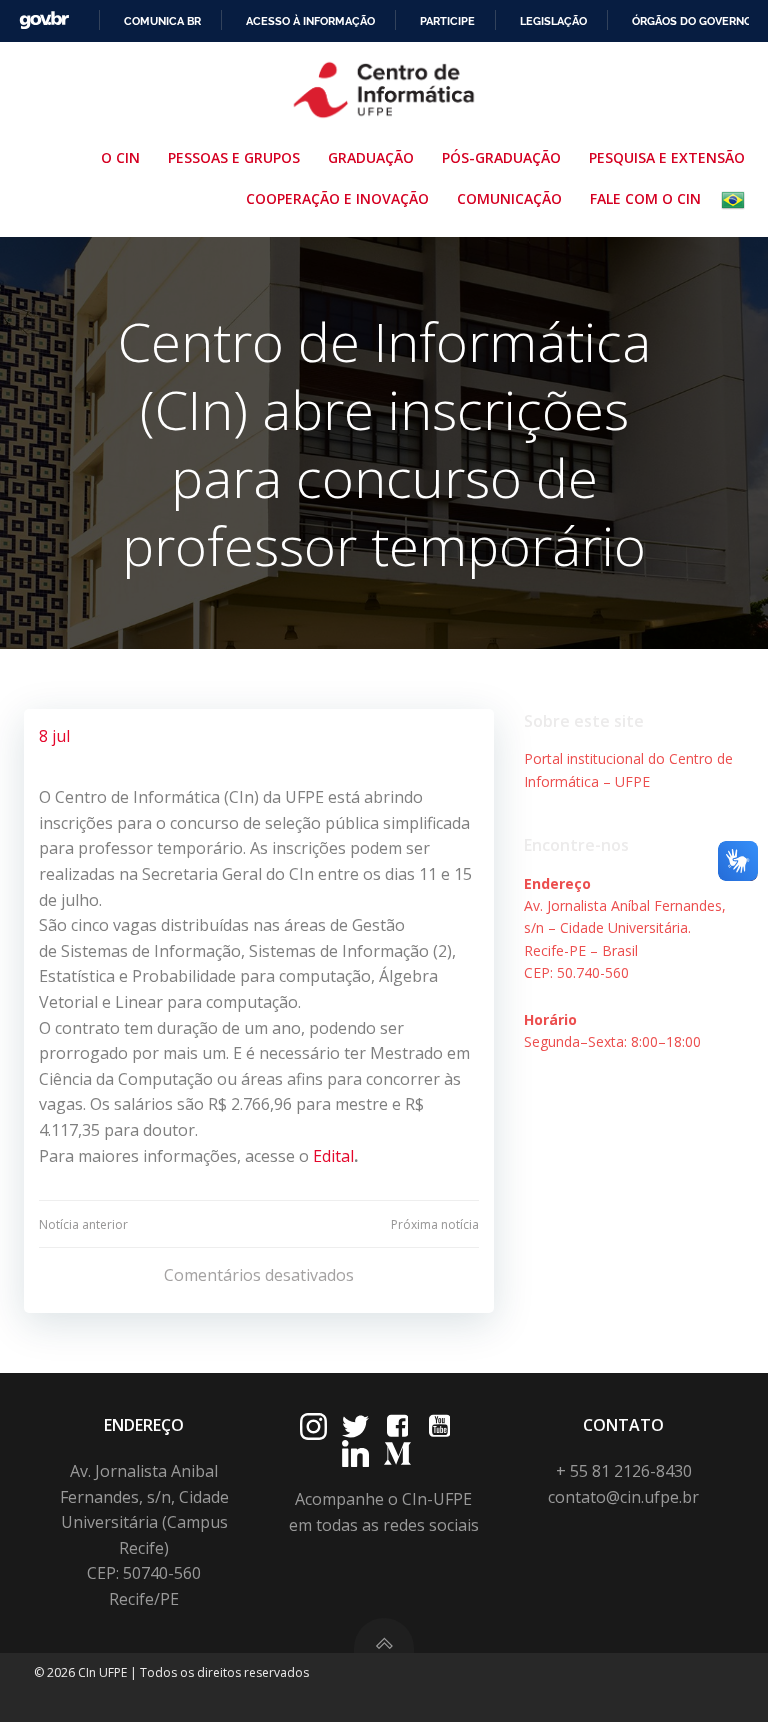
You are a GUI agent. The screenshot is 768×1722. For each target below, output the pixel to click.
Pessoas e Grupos (234, 157)
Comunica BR (162, 21)
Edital (333, 1156)
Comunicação (509, 198)
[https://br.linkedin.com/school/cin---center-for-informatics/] (355, 1453)
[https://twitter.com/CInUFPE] (355, 1426)
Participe (447, 21)
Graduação (371, 157)
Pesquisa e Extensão (667, 157)
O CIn (120, 157)
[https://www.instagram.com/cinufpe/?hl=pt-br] (313, 1426)
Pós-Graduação (501, 157)
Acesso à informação (310, 21)
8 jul (54, 736)
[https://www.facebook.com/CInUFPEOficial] (397, 1426)
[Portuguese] (737, 200)
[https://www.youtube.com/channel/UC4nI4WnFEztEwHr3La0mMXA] (439, 1426)
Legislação (553, 21)
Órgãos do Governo (692, 21)
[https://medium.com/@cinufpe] (397, 1453)
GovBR (44, 20)
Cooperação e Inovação (337, 198)
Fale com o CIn (645, 198)
